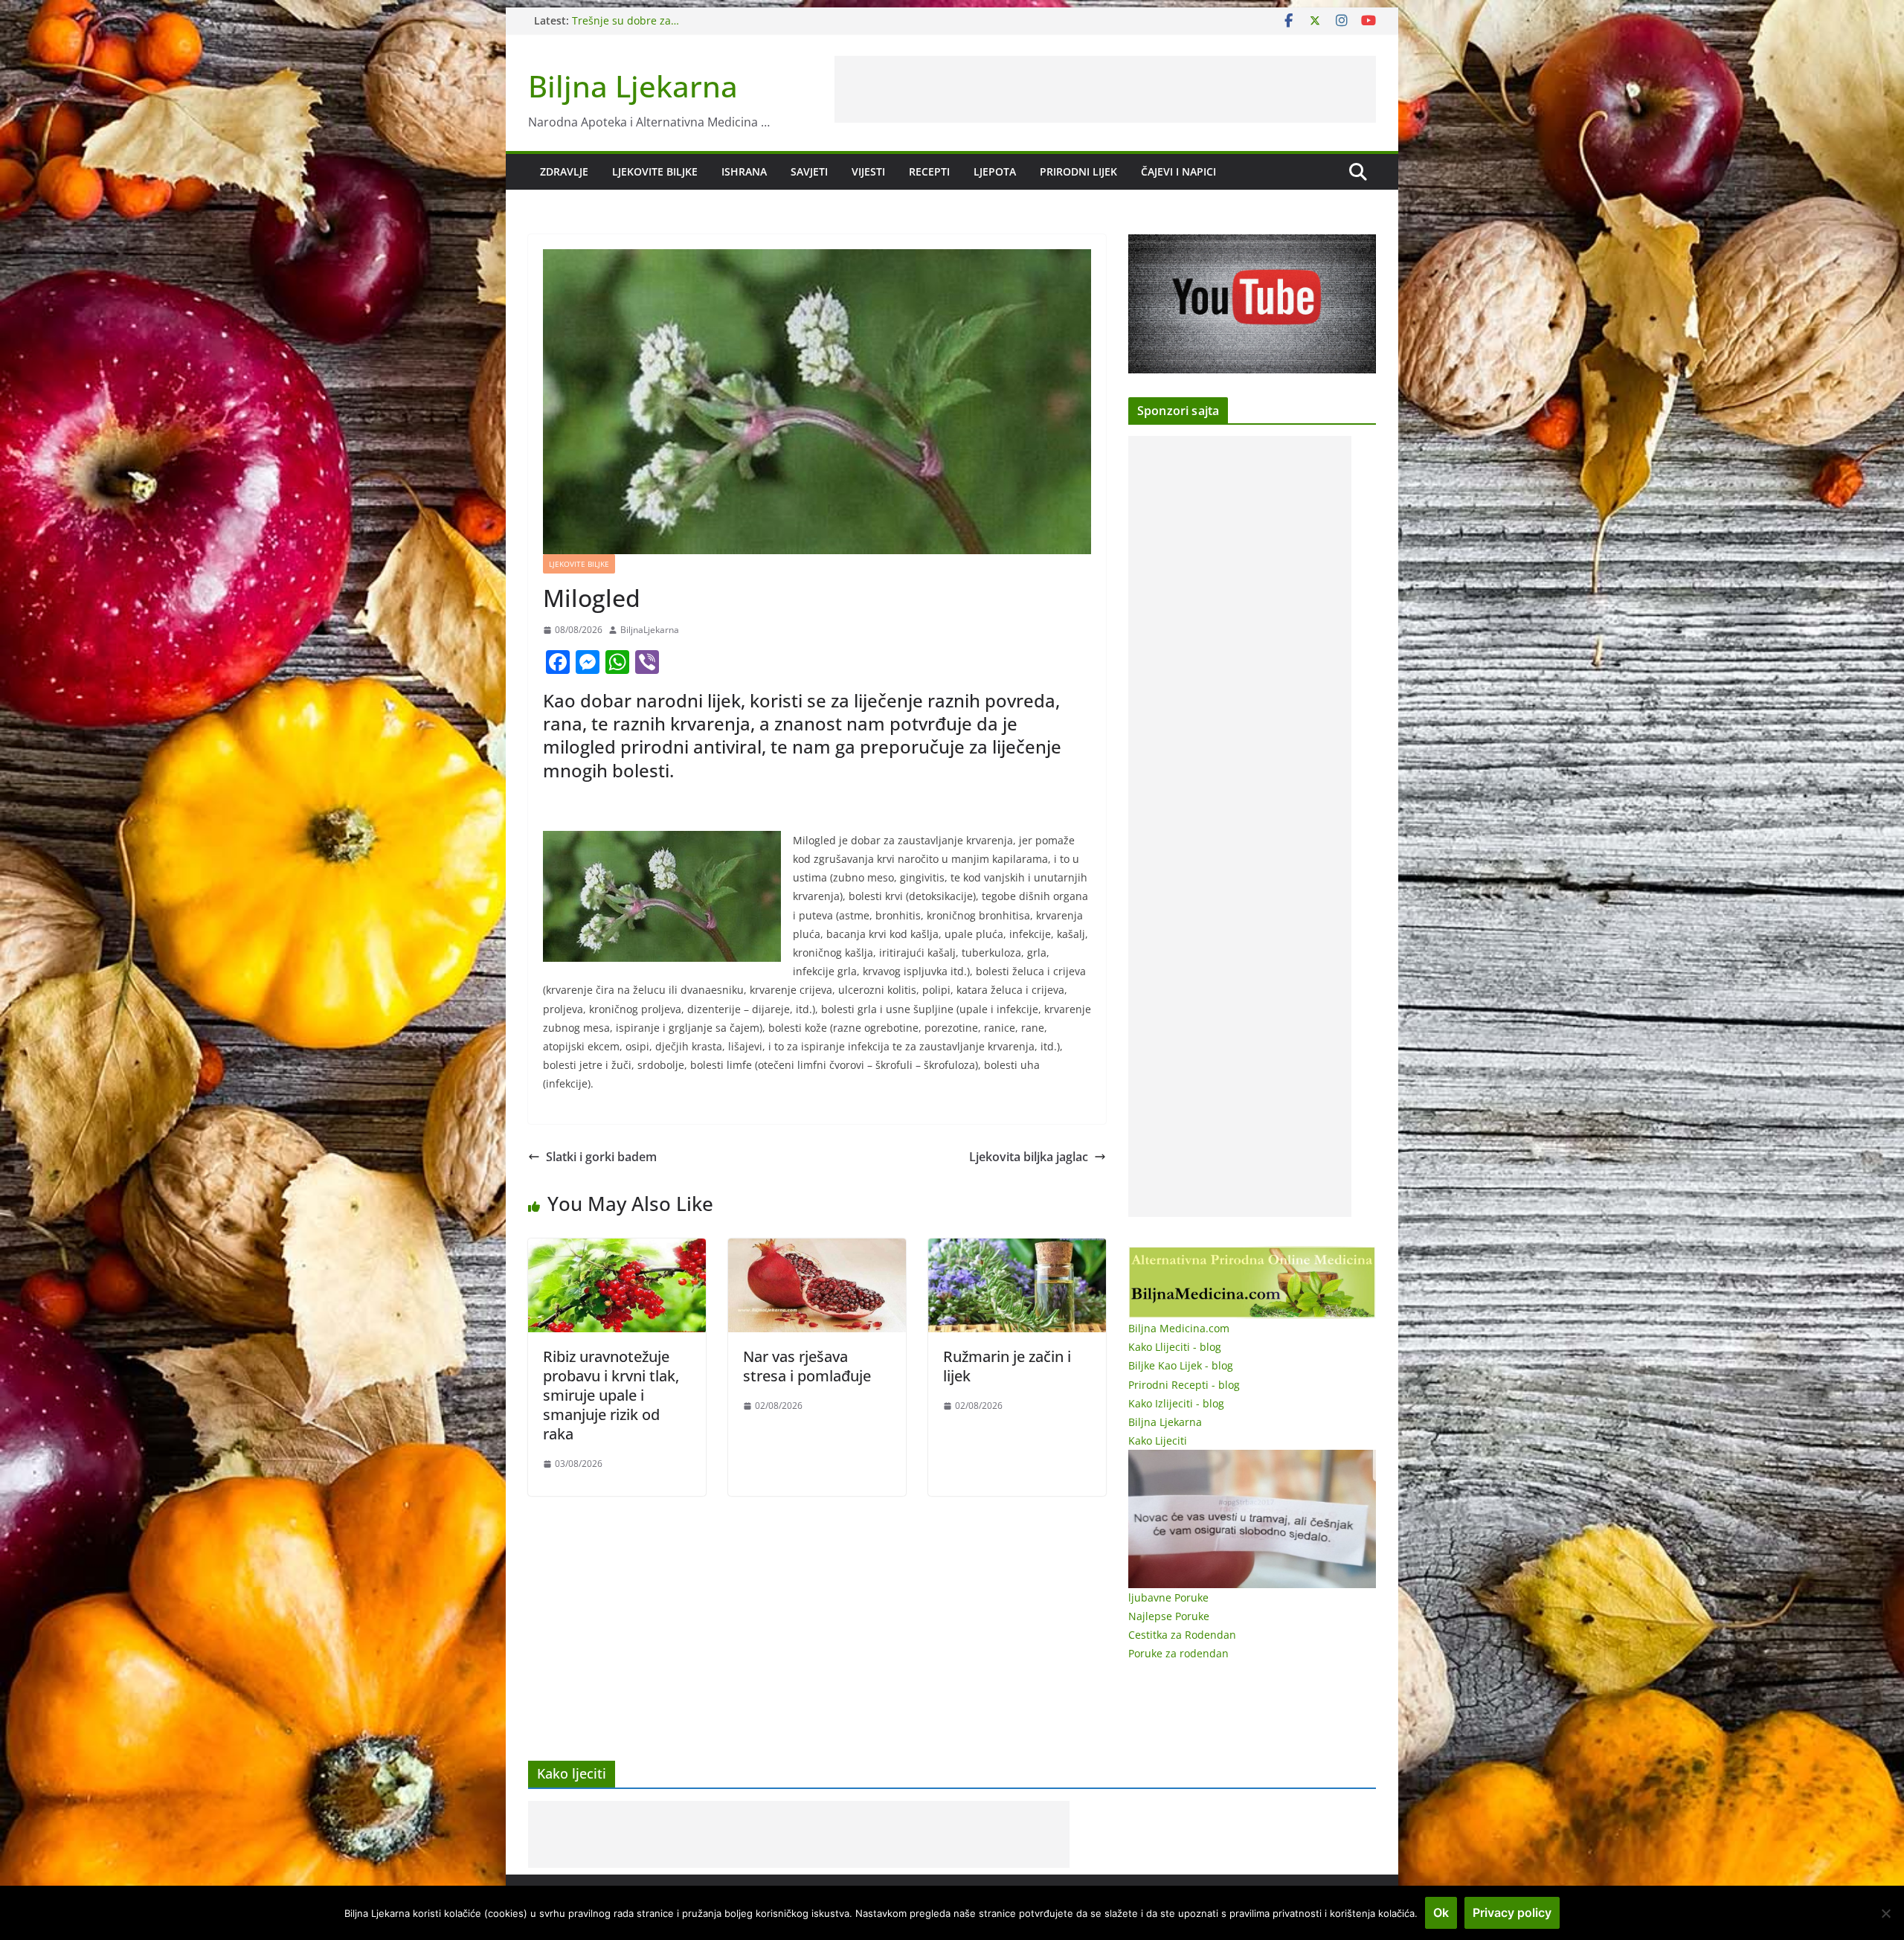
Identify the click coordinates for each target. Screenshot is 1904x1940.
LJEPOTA (995, 171)
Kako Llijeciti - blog (1175, 1347)
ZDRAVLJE (564, 171)
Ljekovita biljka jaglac (1029, 1157)
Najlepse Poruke (1169, 1616)
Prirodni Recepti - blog (1184, 1385)
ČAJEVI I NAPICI (1178, 171)
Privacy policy (1512, 1912)
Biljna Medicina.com (1179, 1328)
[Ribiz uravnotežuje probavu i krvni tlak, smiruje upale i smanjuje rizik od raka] (617, 1249)
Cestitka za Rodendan (1182, 1635)
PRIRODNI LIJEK (1078, 171)
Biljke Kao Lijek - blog (1181, 1365)
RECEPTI (929, 171)
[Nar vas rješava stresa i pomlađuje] (817, 1249)
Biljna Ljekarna (633, 86)
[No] (1885, 1913)
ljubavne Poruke (1168, 1597)
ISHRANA (744, 171)
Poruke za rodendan (1178, 1653)
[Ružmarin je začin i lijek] (1017, 1249)
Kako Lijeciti (1158, 1440)
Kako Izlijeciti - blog (1176, 1403)
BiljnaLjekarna (650, 630)
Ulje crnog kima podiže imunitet (652, 20)
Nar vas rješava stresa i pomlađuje (807, 1366)
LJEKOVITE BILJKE (655, 171)
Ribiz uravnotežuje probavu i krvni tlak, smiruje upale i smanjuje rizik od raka (611, 1395)
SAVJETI (809, 171)
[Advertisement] (1105, 89)
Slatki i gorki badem (601, 1157)
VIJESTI (868, 171)
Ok (1441, 1912)
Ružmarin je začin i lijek (1007, 1366)
